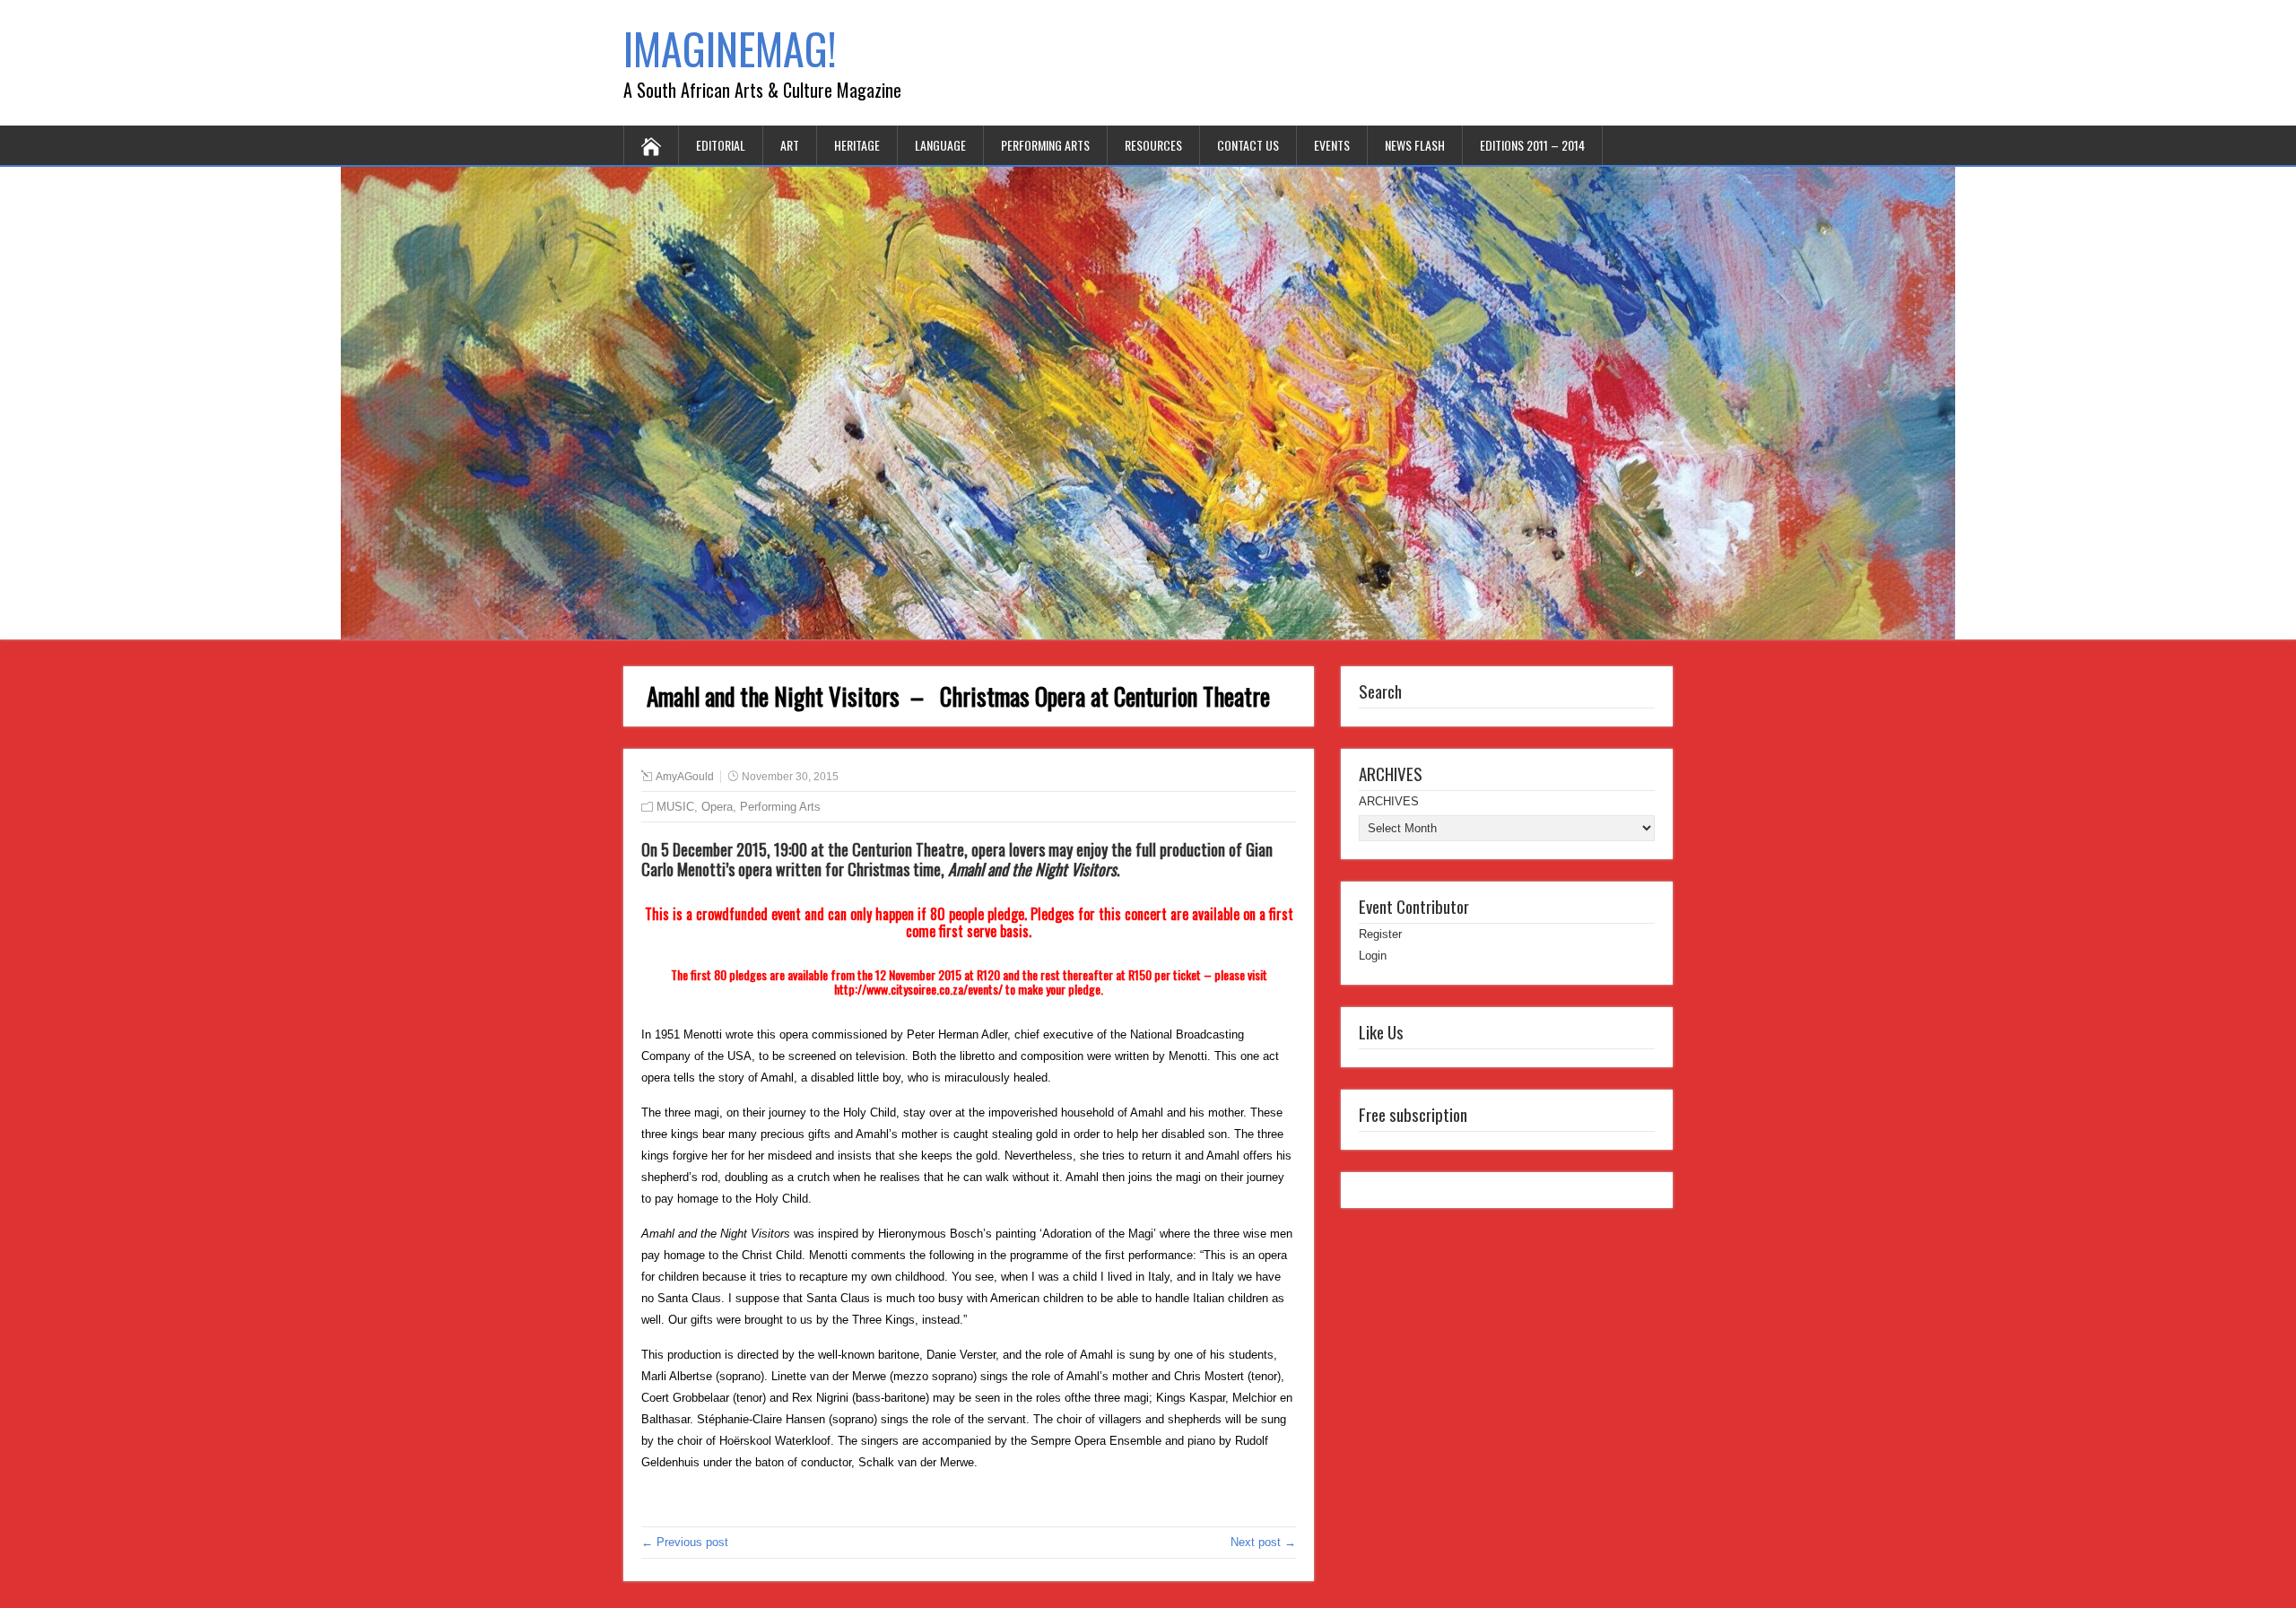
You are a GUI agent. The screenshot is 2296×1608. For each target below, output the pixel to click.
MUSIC (675, 807)
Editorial (721, 145)
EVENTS (1332, 145)
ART (790, 145)
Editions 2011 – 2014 (1532, 145)
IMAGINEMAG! (730, 48)
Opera (717, 807)
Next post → (1263, 1542)
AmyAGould (685, 777)
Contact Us (1248, 145)
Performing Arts (1045, 145)
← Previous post (685, 1542)
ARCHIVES (1389, 801)
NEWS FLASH (1415, 145)
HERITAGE (857, 145)
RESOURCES (1153, 145)
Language (940, 145)
